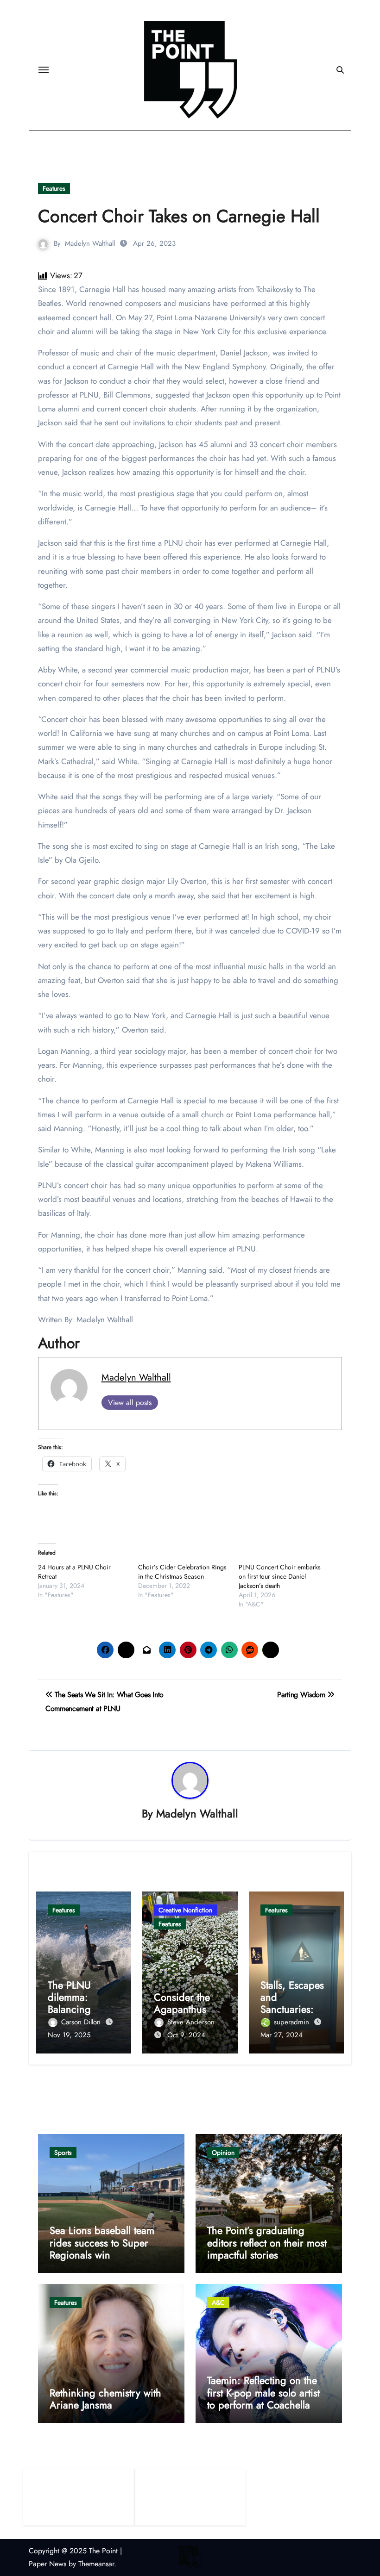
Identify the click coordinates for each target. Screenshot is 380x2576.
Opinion (223, 2153)
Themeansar (96, 2564)
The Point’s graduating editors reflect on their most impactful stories (267, 2243)
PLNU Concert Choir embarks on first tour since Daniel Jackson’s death (280, 1576)
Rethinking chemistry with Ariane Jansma (105, 2399)
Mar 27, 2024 (282, 2035)
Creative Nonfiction (185, 1910)
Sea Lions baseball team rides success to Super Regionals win (102, 2243)
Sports (63, 2153)
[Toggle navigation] (44, 70)
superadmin (293, 2022)
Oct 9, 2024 (186, 2035)
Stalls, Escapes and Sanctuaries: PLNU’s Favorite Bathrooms (294, 2010)
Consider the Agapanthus (182, 2003)
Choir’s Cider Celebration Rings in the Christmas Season (182, 1572)
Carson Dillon (82, 2022)
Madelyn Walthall (90, 243)
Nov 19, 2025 (69, 2035)
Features (54, 188)
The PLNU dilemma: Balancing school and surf (82, 2003)
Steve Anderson (191, 2022)
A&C (218, 2302)
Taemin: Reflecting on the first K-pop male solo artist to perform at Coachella (263, 2392)
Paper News (47, 2564)
